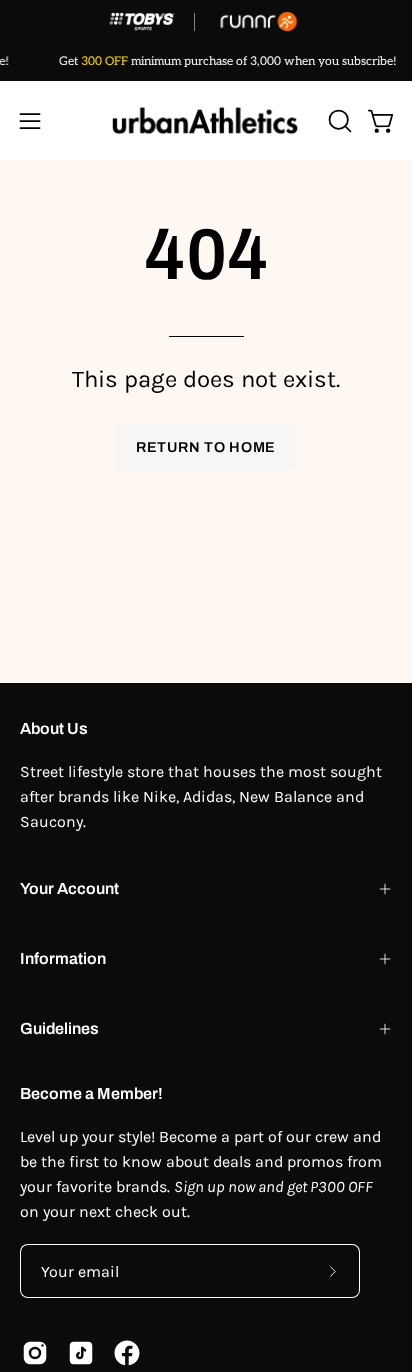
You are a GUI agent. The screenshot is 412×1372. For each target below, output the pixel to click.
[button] (338, 121)
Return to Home (206, 447)
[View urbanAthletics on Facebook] (127, 1353)
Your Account (69, 888)
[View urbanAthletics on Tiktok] (81, 1353)
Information (63, 958)
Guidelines (59, 1028)
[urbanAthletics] (206, 120)
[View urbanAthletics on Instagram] (35, 1353)
